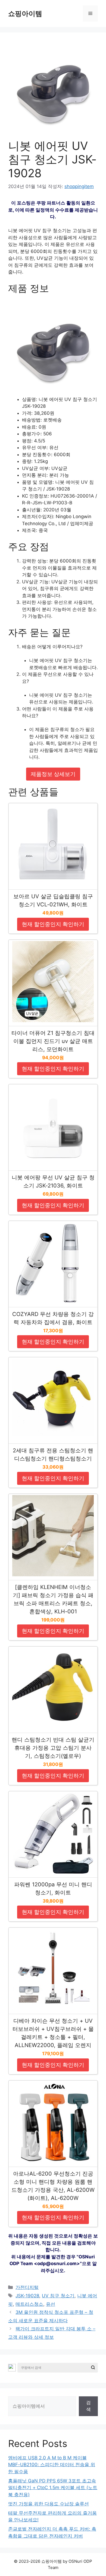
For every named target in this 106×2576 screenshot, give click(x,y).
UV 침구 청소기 (58, 2296)
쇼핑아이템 (25, 14)
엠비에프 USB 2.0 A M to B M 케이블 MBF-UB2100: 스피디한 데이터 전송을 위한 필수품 (52, 2465)
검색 (88, 2406)
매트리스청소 (29, 2304)
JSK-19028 (27, 2296)
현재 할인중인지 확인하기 (53, 924)
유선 (51, 2304)
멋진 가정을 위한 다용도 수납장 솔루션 (49, 2504)
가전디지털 (27, 2287)
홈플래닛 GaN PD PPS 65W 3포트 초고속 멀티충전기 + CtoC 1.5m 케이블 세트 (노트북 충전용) (53, 2488)
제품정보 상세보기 (53, 774)
